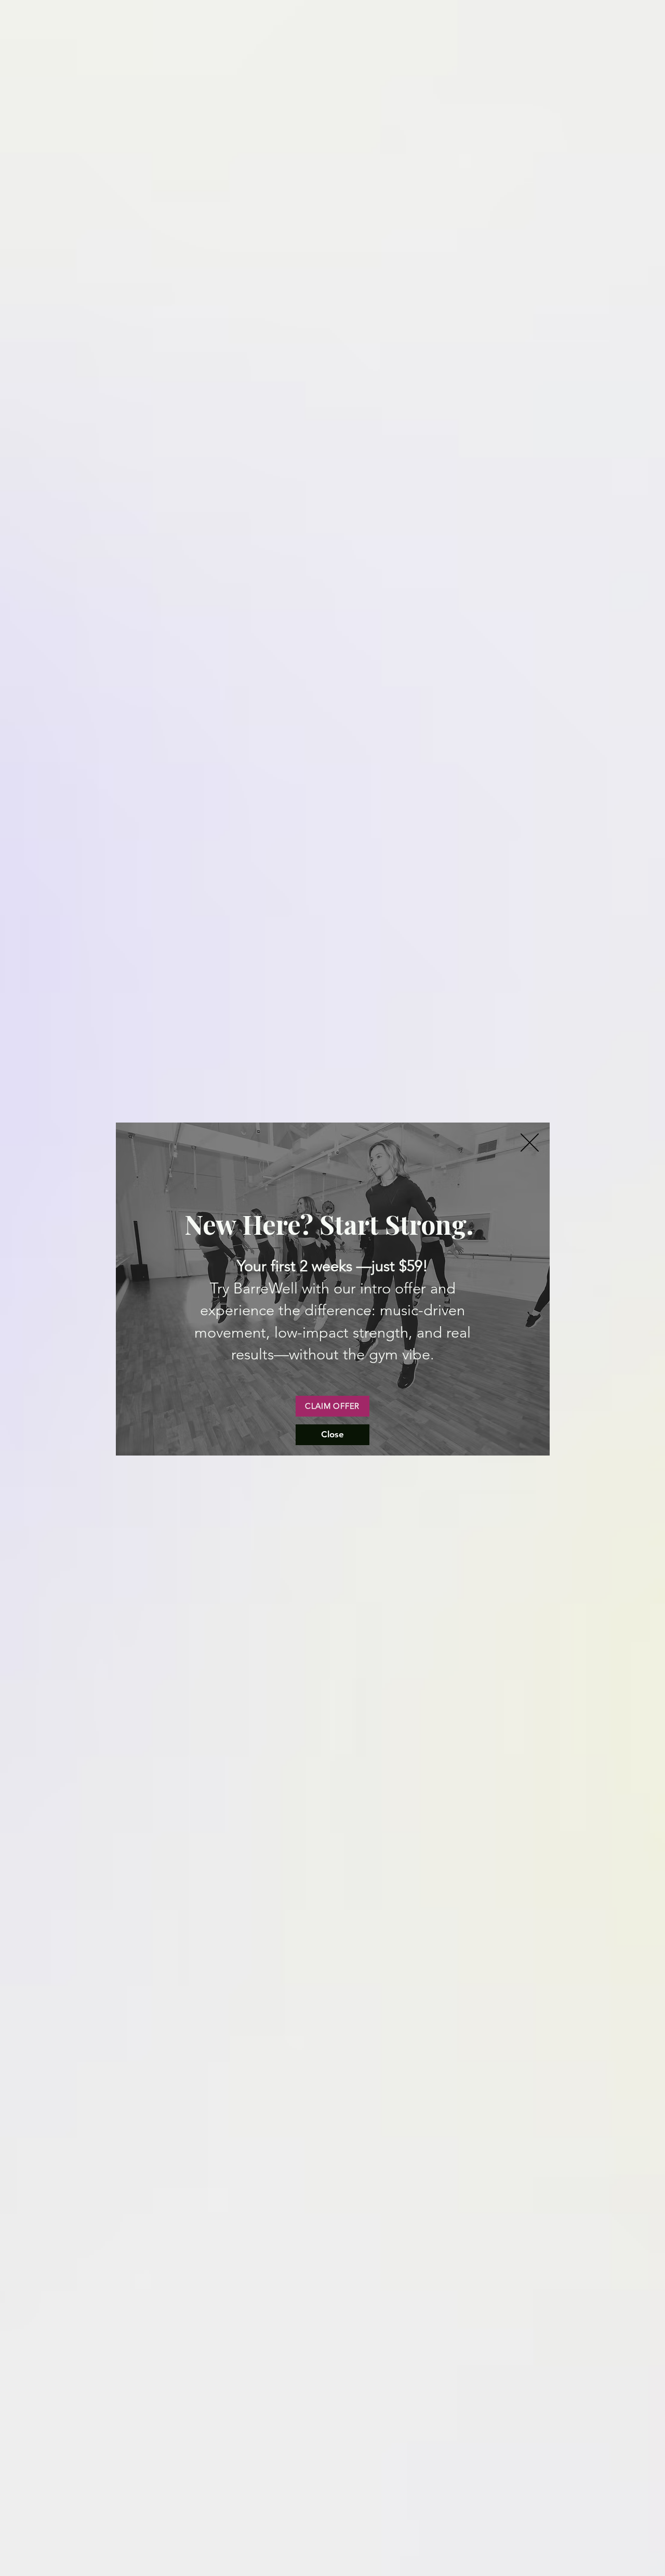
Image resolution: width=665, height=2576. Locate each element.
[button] (530, 1143)
